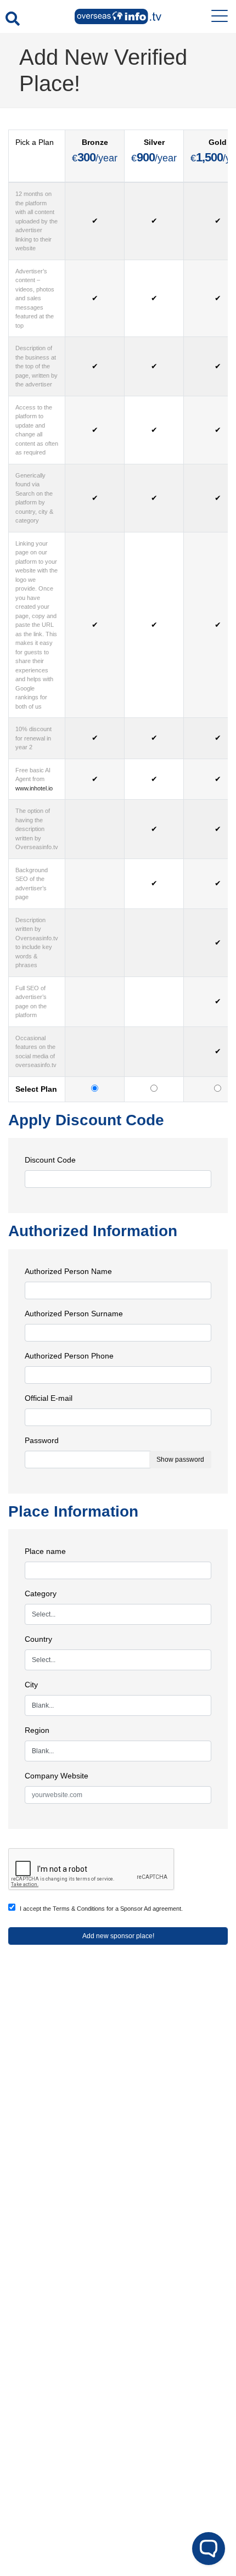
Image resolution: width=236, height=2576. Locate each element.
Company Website (57, 1776)
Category (41, 1593)
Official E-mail (49, 1398)
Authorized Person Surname (74, 1314)
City (31, 1685)
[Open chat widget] (209, 2549)
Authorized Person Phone (69, 1356)
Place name (45, 1551)
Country (38, 1639)
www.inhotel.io (34, 788)
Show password (180, 1460)
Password (42, 1440)
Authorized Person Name (68, 1271)
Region (37, 1730)
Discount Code (50, 1160)
